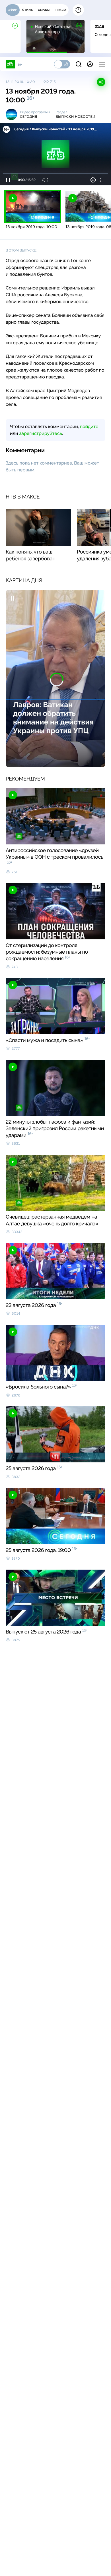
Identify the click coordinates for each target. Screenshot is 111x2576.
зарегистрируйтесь (41, 433)
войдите (89, 426)
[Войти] (90, 64)
